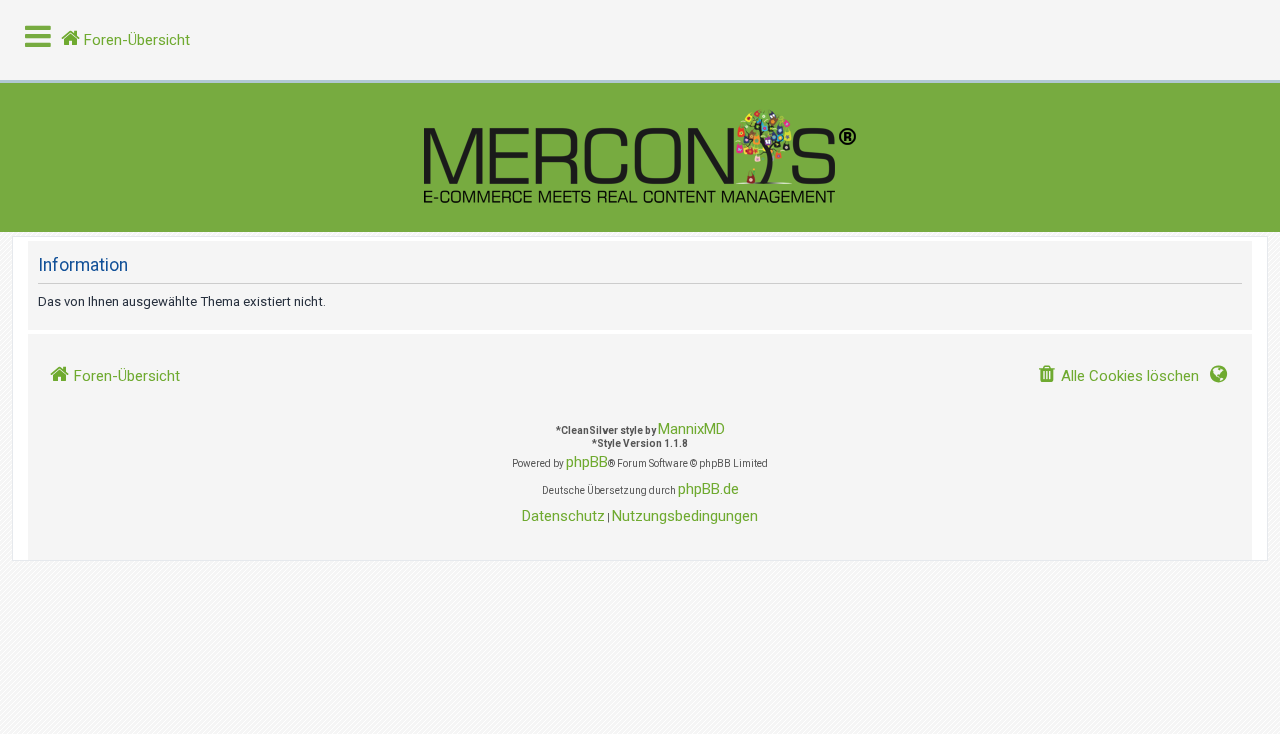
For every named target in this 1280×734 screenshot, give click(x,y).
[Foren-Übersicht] (640, 157)
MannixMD (691, 429)
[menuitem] (1118, 376)
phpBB (587, 462)
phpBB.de (708, 489)
